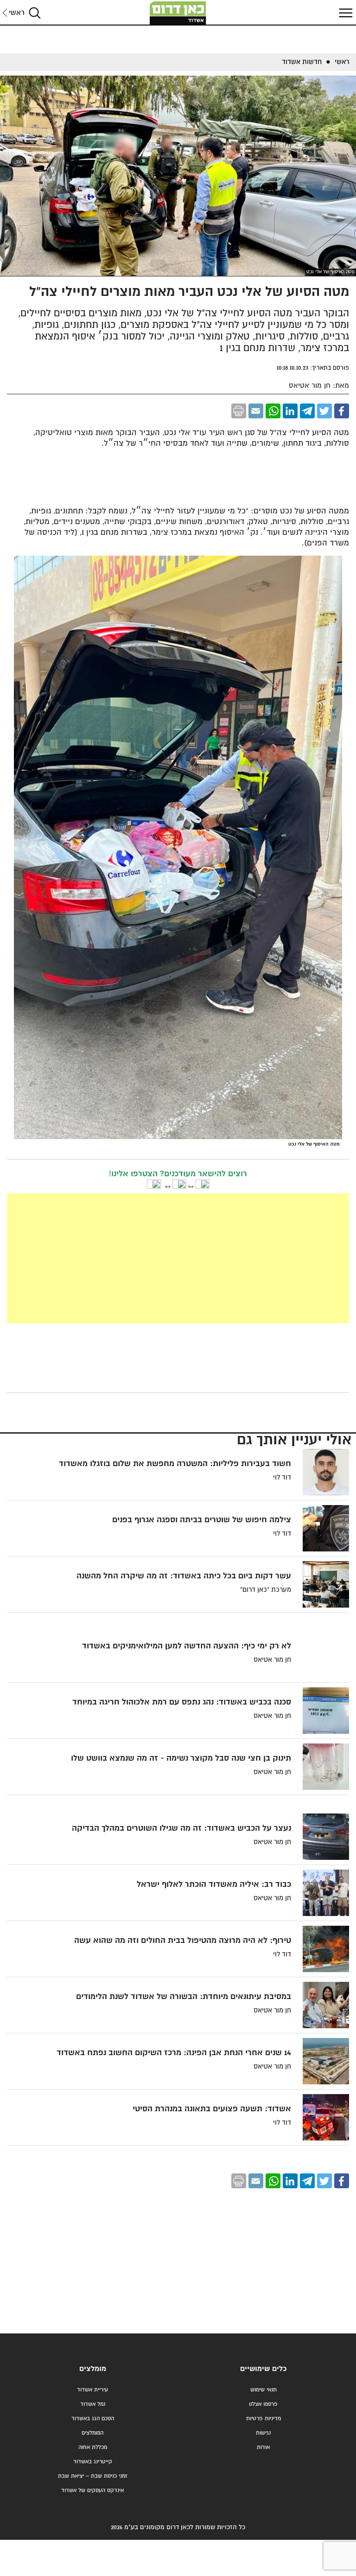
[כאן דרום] (178, 13)
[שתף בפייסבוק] (342, 411)
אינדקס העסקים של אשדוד (92, 2490)
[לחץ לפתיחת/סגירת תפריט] (344, 13)
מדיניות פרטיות (264, 2419)
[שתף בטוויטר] (324, 411)
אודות (263, 2447)
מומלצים (93, 2369)
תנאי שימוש (264, 2390)
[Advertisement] (178, 1258)
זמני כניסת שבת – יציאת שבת (93, 2476)
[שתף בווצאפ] (273, 411)
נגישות (263, 2433)
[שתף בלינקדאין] (290, 411)
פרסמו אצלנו (263, 2404)
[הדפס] (239, 411)
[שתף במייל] (256, 411)
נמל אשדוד (93, 2404)
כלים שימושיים (263, 2369)
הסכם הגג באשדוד (93, 2419)
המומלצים (92, 2433)
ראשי (17, 13)
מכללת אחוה (93, 2447)
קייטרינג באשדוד (93, 2462)
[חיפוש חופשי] (35, 13)
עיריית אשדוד (92, 2390)
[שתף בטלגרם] (307, 411)
